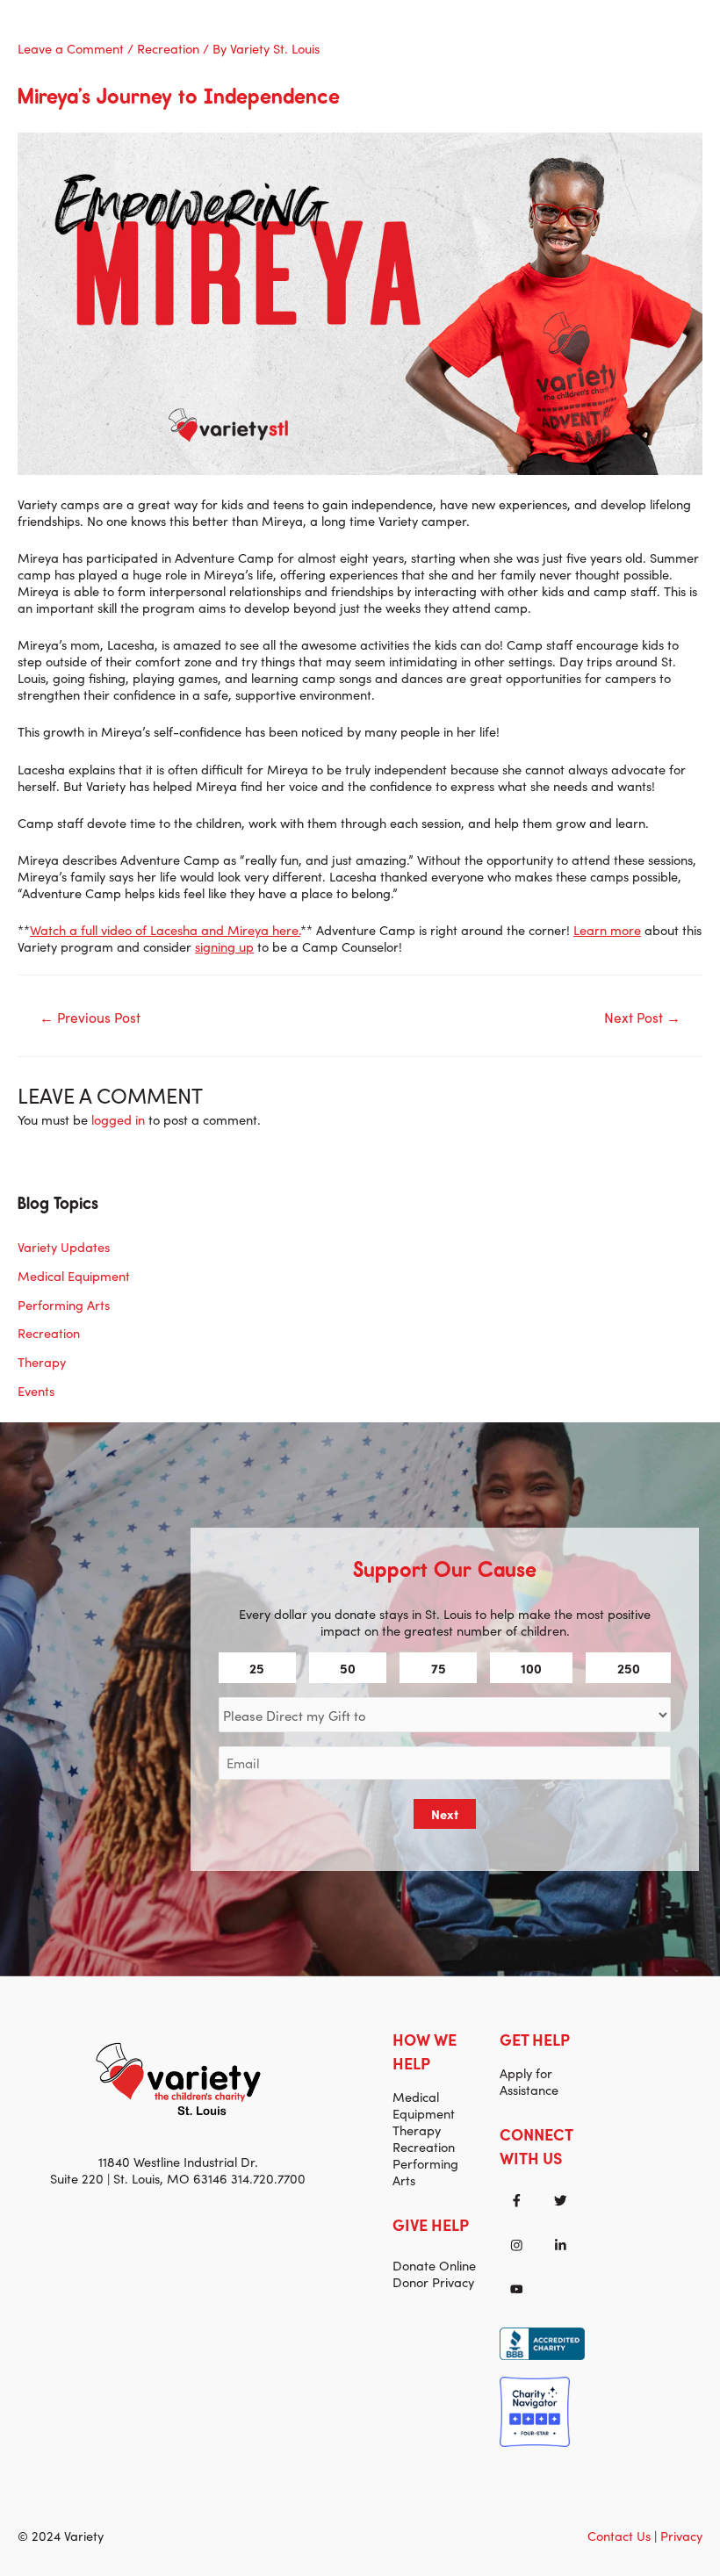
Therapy (42, 1361)
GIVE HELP (431, 2224)
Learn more (607, 929)
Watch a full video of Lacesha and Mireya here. (165, 929)
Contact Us (619, 2535)
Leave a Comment (71, 48)
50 (348, 1668)
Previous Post (90, 1017)
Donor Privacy (433, 2281)
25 (257, 1668)
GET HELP (535, 2039)
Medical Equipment (74, 1275)
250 (629, 1668)
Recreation (168, 48)
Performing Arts (64, 1304)
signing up (224, 946)
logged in (118, 1119)
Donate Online (434, 2265)
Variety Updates (64, 1246)
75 (439, 1668)
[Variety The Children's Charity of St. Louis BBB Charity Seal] (543, 2341)
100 (531, 1668)
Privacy (681, 2535)
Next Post (642, 1017)
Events (36, 1390)
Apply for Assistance (529, 2081)
